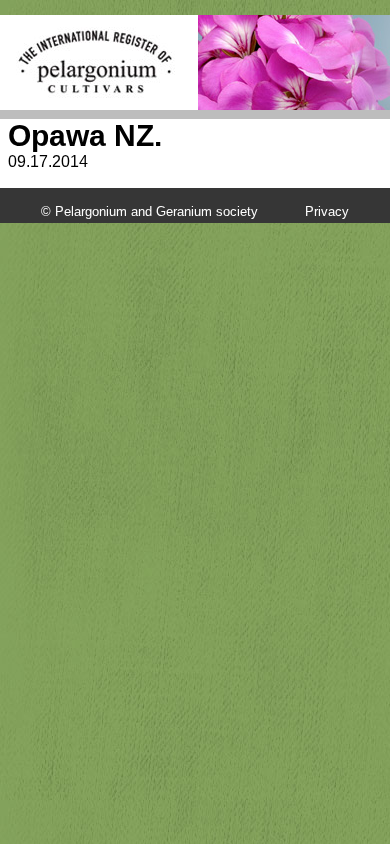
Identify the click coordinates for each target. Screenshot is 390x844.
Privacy (327, 211)
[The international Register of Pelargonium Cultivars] (95, 35)
